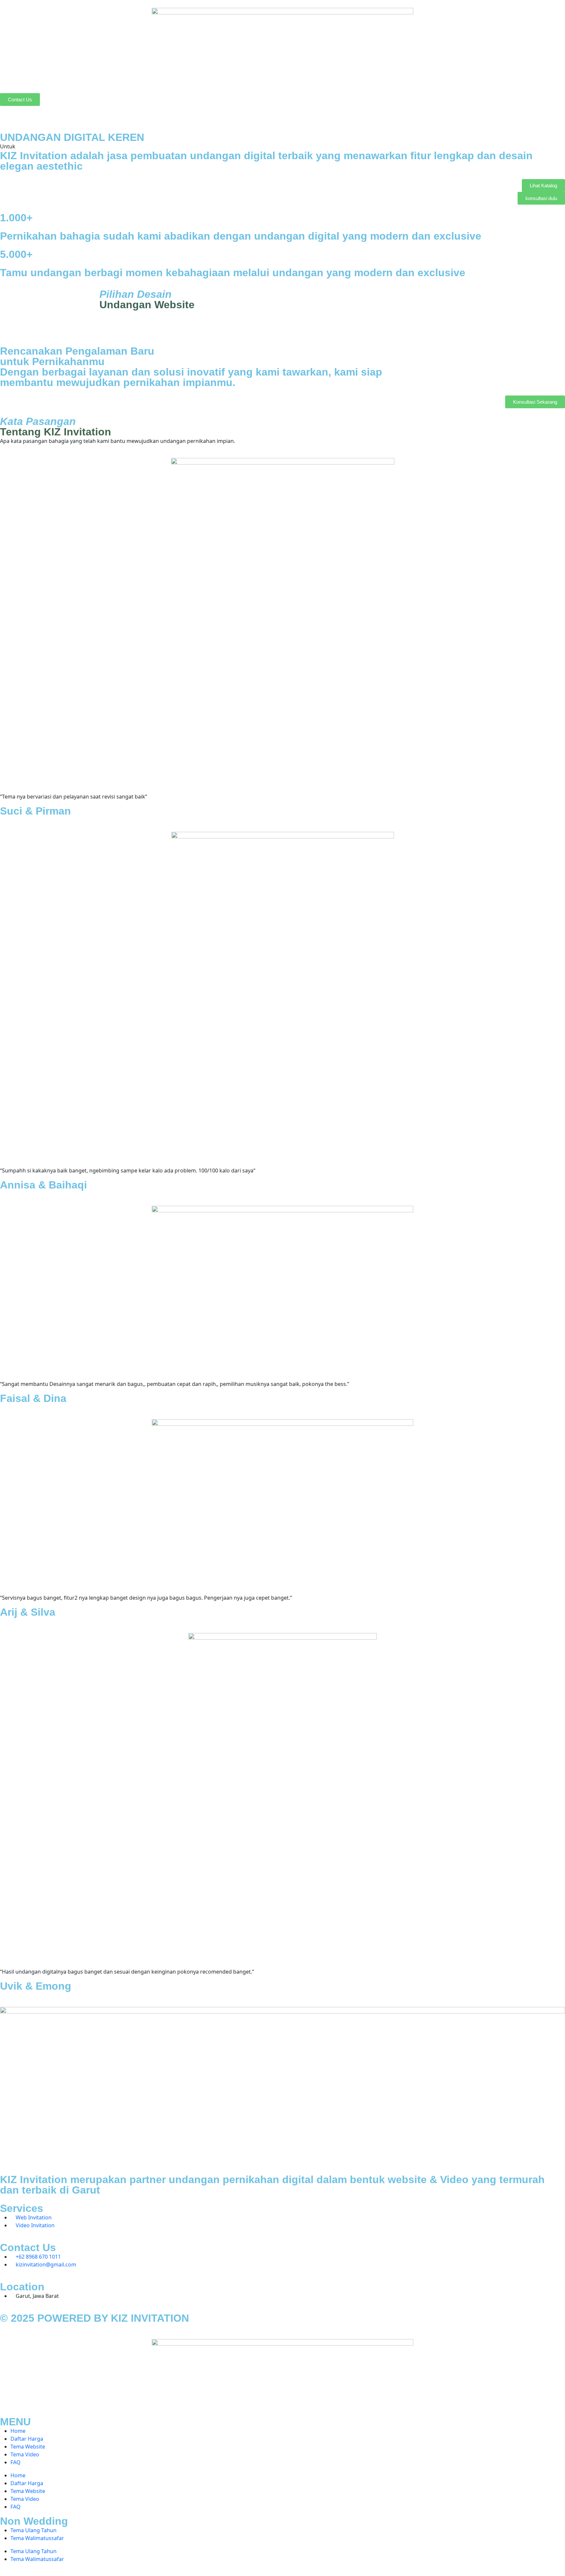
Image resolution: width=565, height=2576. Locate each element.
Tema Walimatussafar (37, 2538)
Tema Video (25, 2454)
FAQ (16, 2462)
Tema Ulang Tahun (34, 2530)
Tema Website (28, 2447)
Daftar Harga (27, 2439)
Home (18, 2431)
